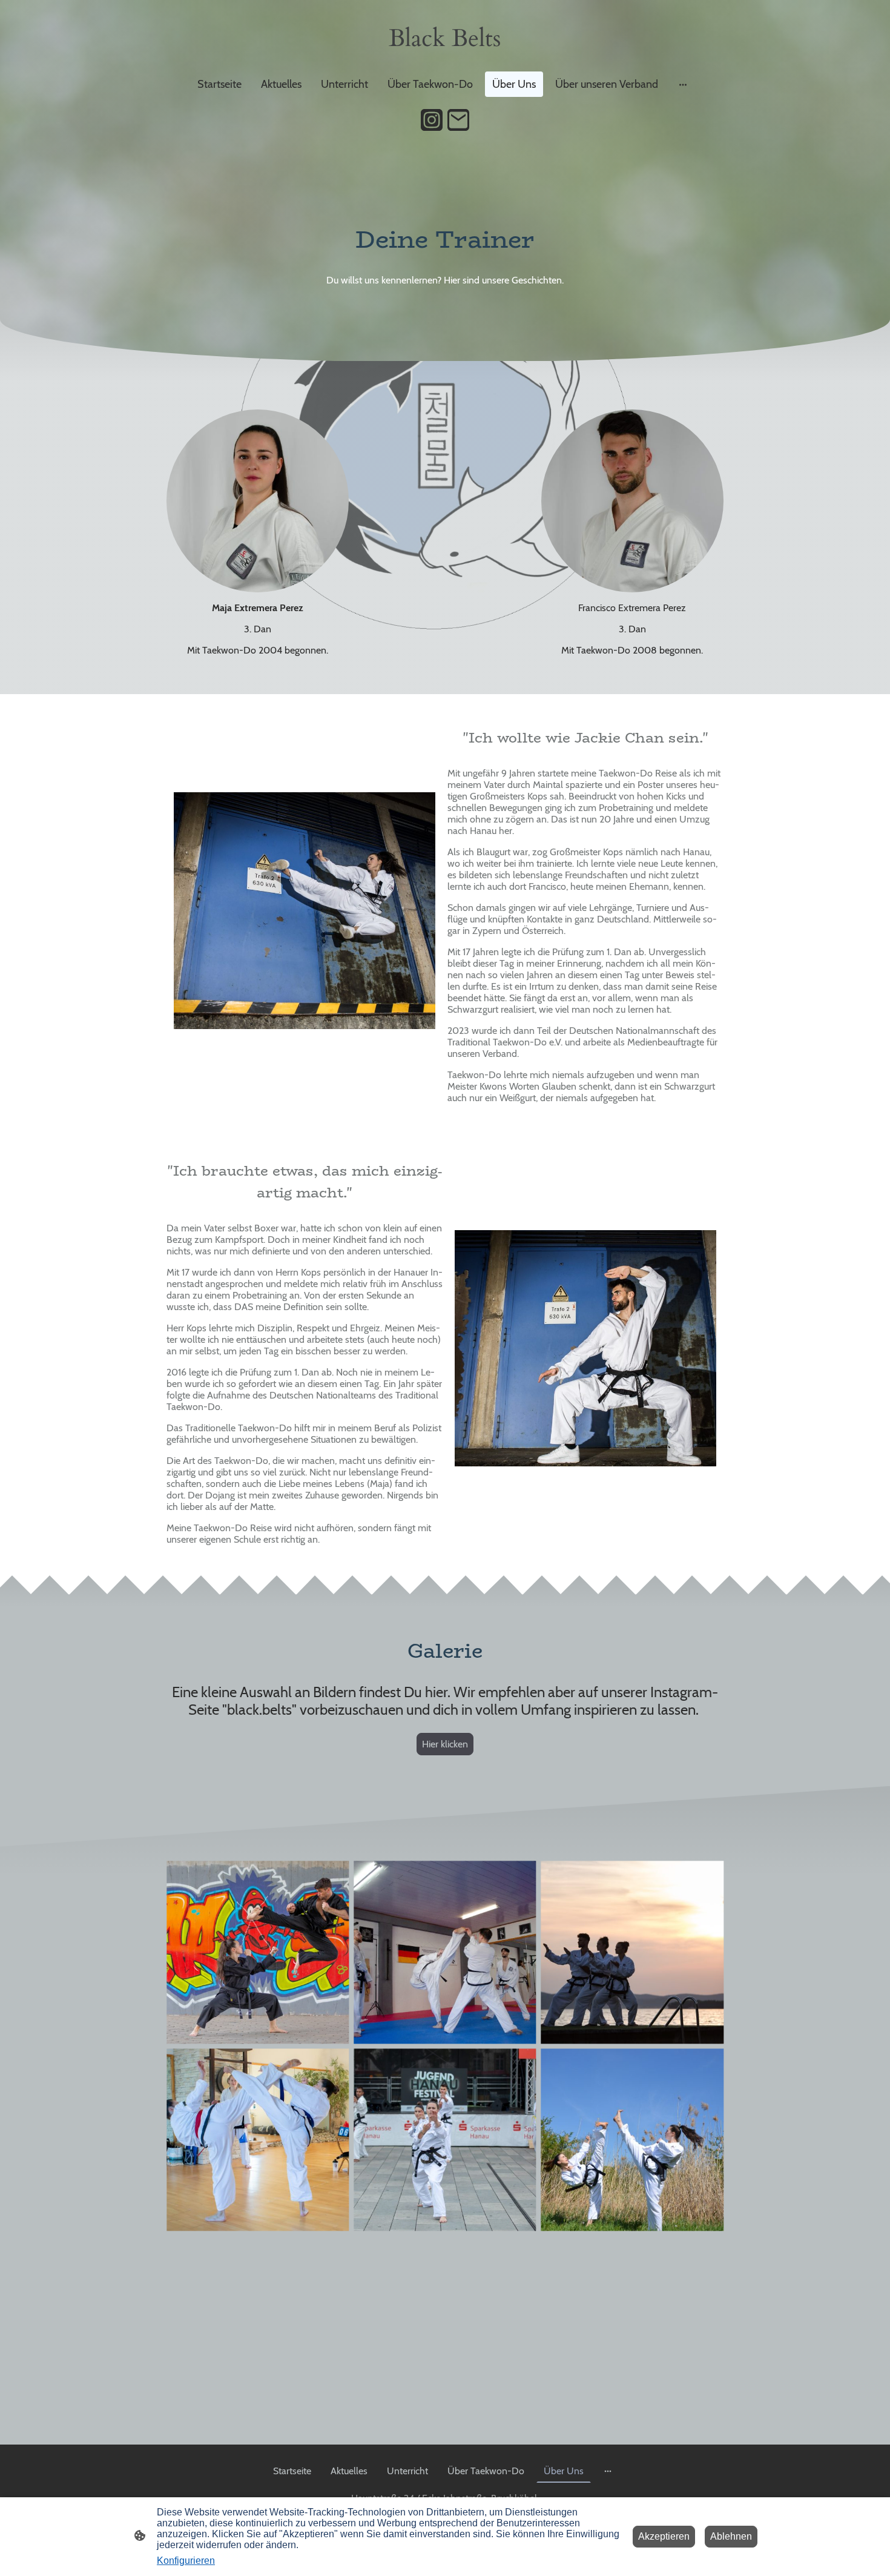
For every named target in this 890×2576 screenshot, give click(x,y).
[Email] (458, 120)
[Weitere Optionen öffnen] (683, 84)
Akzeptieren (664, 2536)
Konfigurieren (186, 2561)
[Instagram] (432, 120)
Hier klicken (445, 1744)
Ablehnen (731, 2536)
